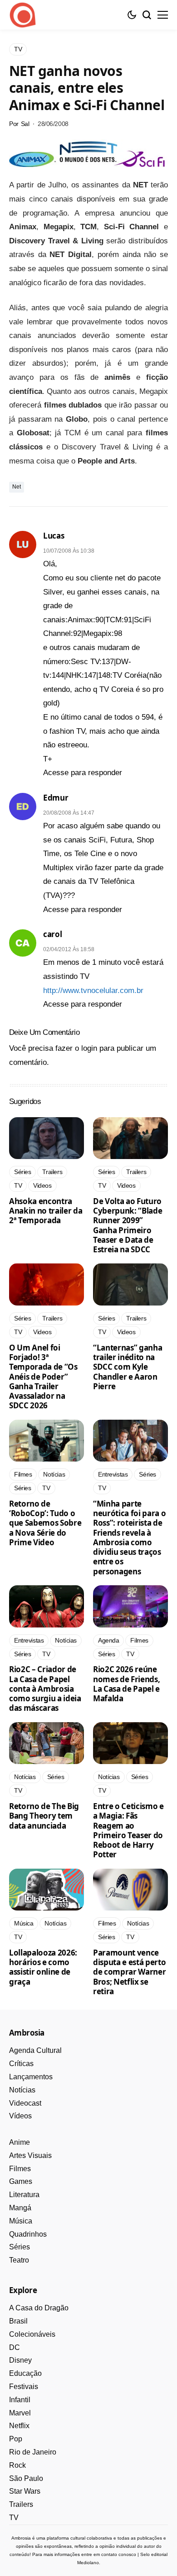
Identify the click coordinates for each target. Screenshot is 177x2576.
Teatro (19, 2260)
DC (15, 2347)
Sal (25, 124)
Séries (20, 2247)
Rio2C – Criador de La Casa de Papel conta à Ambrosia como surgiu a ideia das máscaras (45, 1689)
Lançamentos (31, 2077)
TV (14, 2518)
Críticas (21, 2064)
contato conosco (119, 2554)
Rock (17, 2465)
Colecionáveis (32, 2334)
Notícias (22, 2090)
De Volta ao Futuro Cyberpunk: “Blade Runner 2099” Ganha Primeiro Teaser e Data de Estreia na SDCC (128, 1225)
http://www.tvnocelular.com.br (93, 991)
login (89, 1048)
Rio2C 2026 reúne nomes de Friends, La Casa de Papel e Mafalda (126, 1684)
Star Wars (25, 2491)
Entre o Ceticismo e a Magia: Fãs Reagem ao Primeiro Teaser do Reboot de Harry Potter (128, 1830)
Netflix (19, 2426)
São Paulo (26, 2478)
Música (21, 2221)
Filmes (20, 2169)
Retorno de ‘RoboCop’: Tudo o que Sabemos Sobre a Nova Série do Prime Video (45, 1523)
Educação (25, 2373)
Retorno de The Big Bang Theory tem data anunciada (44, 1816)
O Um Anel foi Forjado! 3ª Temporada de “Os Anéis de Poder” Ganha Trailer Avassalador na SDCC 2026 (43, 1377)
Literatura (24, 2195)
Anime (20, 2142)
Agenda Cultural (35, 2050)
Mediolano (88, 2563)
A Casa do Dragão (39, 2308)
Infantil (20, 2400)
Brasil (18, 2321)
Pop (16, 2439)
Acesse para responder (83, 773)
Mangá (20, 2208)
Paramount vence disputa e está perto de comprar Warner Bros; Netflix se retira (129, 1972)
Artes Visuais (30, 2155)
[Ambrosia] (23, 15)
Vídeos (20, 2116)
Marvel (20, 2413)
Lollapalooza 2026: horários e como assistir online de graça (43, 1967)
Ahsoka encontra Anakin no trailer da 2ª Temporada (46, 1211)
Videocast (25, 2103)
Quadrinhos (28, 2234)
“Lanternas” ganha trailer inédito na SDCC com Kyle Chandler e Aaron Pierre (128, 1367)
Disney (20, 2360)
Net (17, 487)
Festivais (24, 2387)
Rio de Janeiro (33, 2452)
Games (21, 2181)
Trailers (21, 2504)
